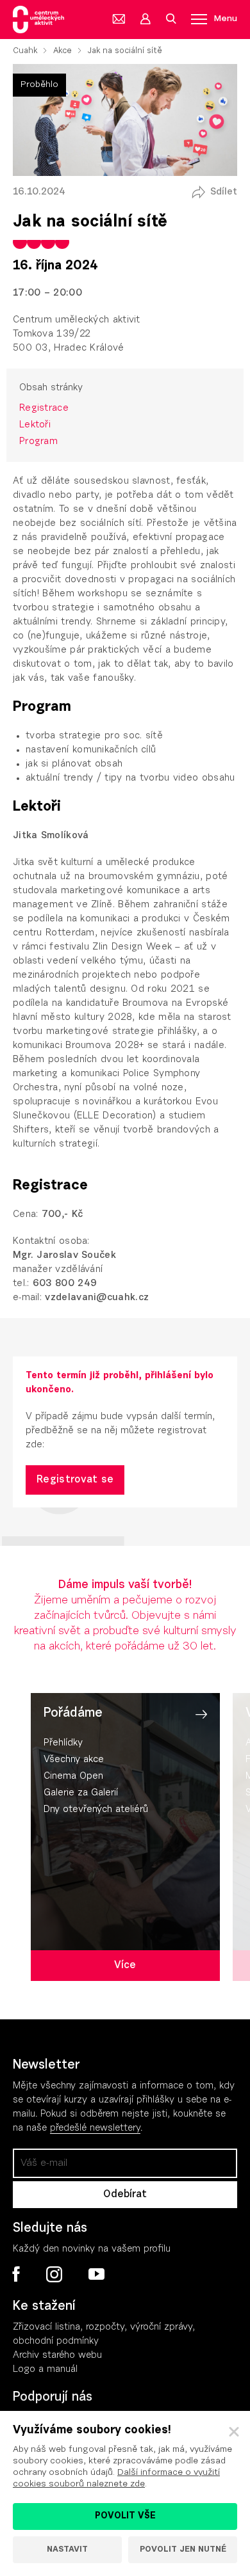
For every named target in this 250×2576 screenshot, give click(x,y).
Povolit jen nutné (183, 2549)
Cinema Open (73, 1777)
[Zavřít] (234, 2432)
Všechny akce (74, 1760)
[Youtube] (96, 2275)
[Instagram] (54, 2275)
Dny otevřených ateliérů (96, 1810)
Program (38, 442)
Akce (63, 51)
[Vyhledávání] (171, 19)
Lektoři (35, 425)
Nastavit (67, 2549)
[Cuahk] (38, 20)
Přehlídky (63, 1743)
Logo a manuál (45, 2370)
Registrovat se (75, 1480)
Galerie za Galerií (81, 1793)
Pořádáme (73, 1713)
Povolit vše (125, 2516)
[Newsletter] (119, 19)
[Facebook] (16, 2274)
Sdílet (224, 192)
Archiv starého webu (57, 2356)
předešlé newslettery (95, 2128)
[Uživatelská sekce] (145, 19)
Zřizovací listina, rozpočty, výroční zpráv (100, 2327)
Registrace (44, 409)
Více (125, 1966)
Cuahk (25, 51)
